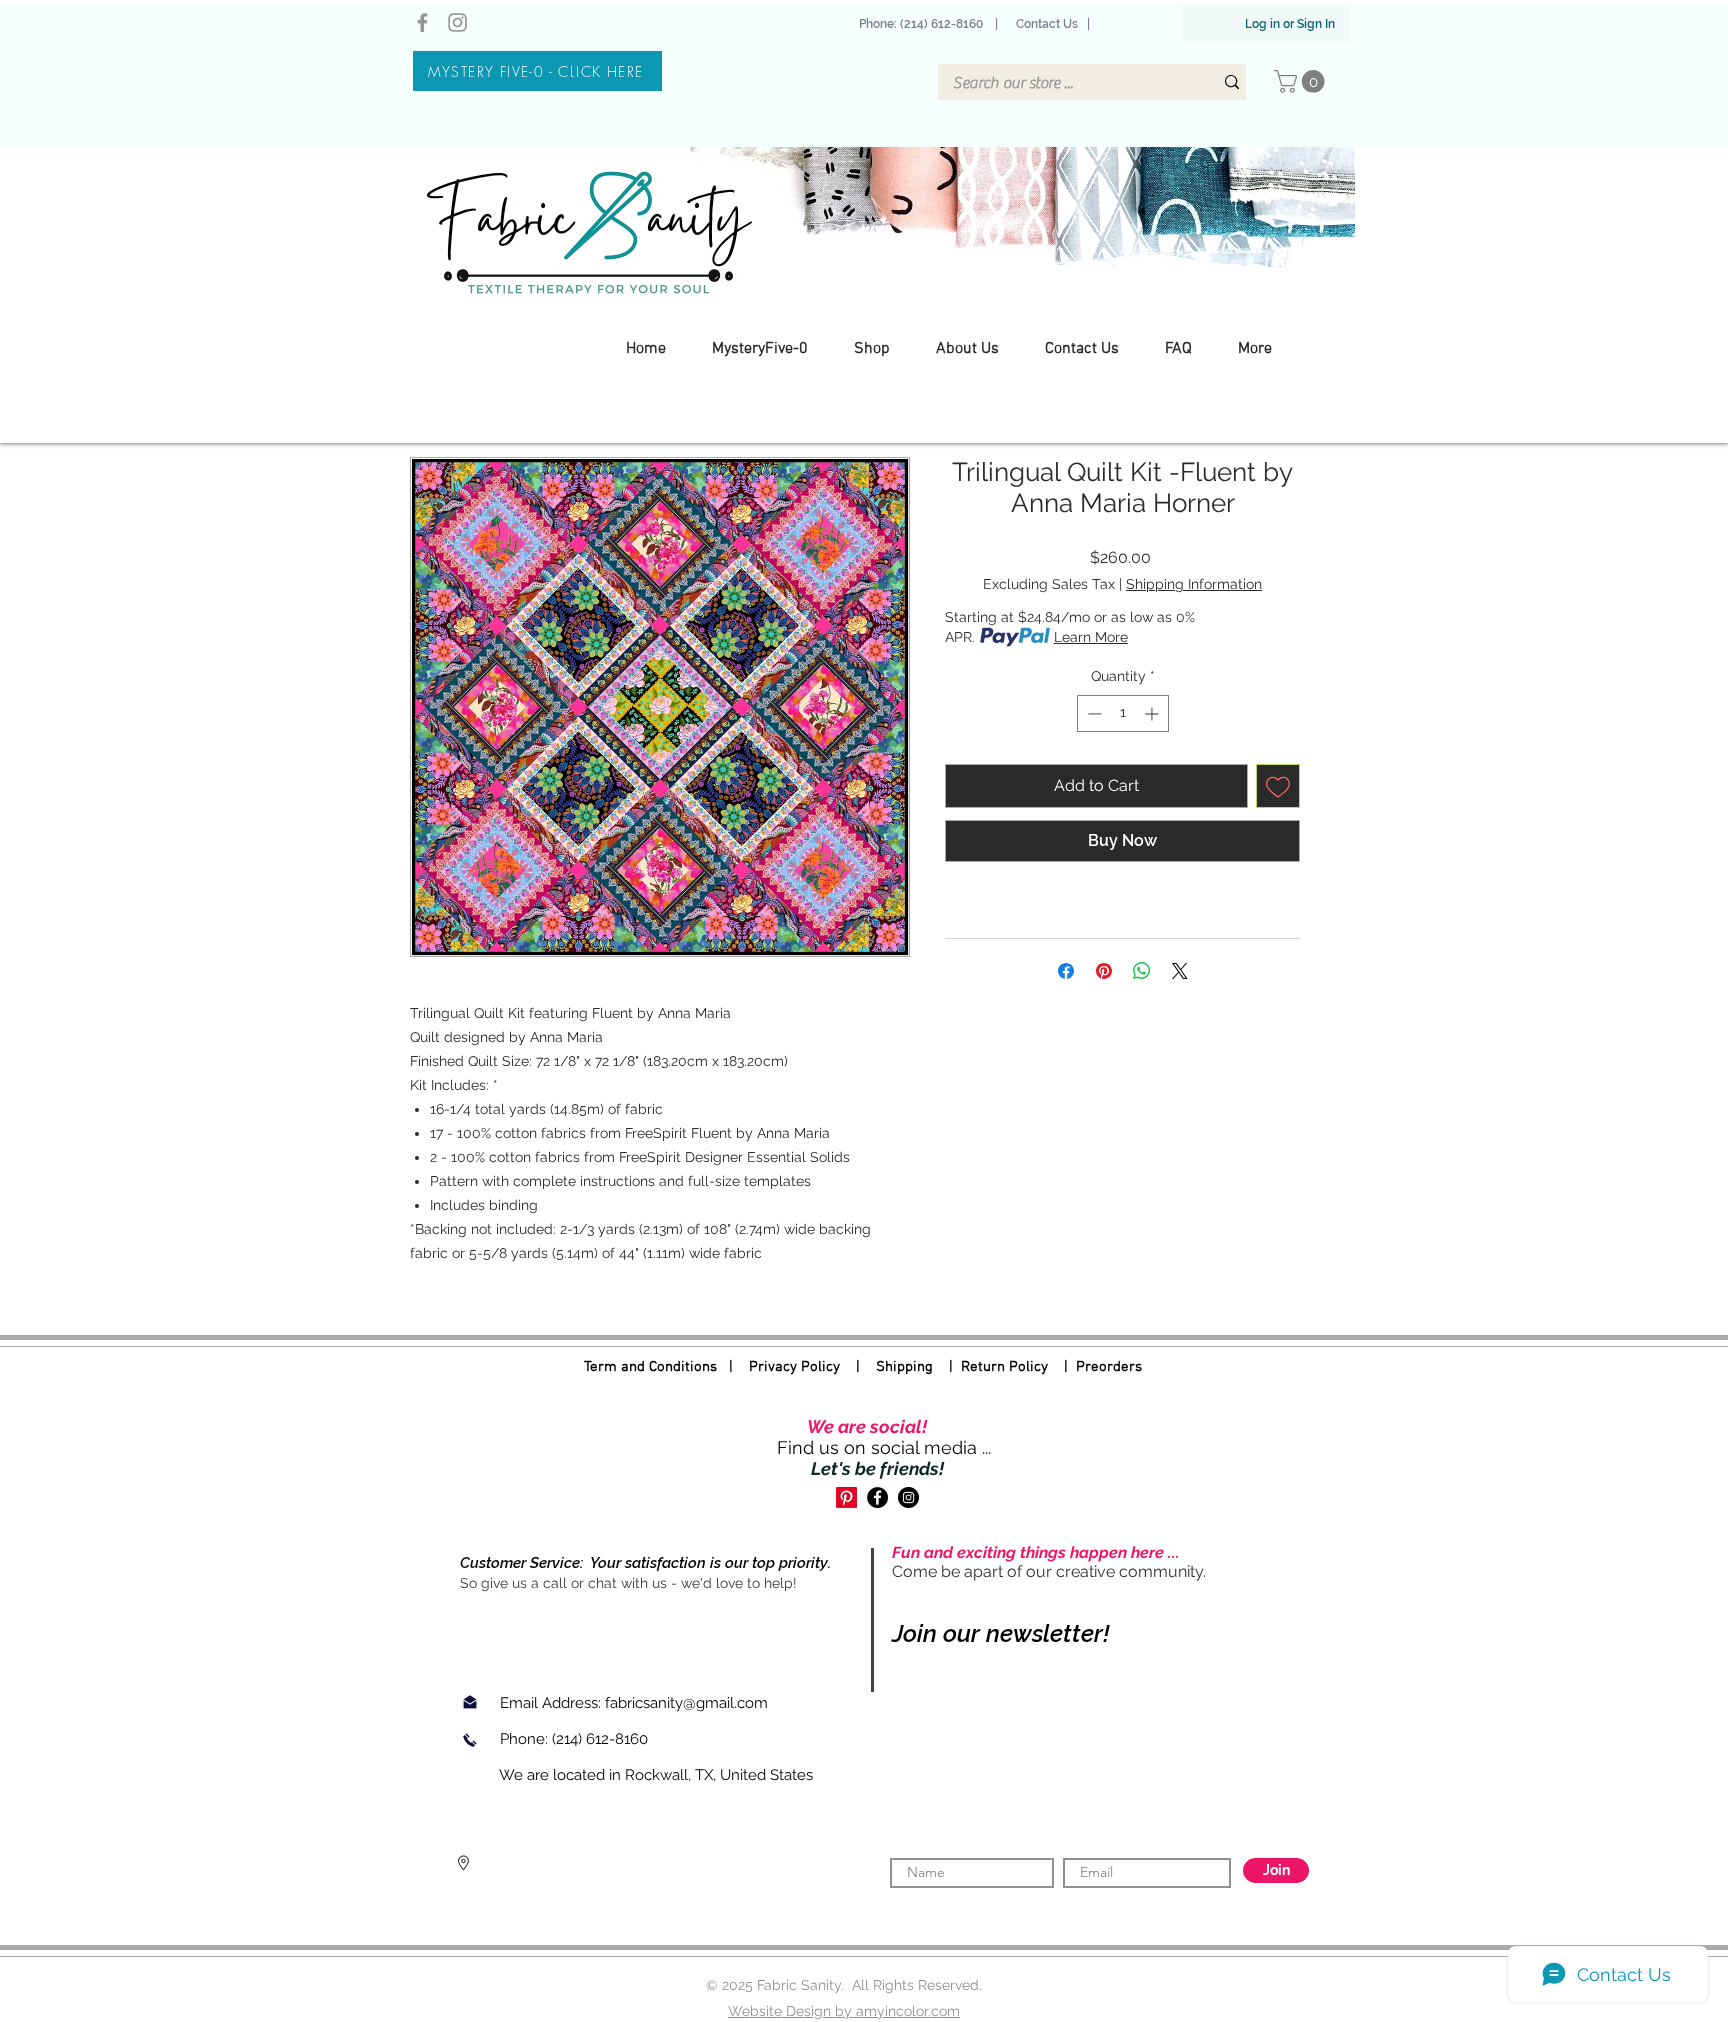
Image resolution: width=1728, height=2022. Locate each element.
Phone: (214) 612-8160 (924, 24)
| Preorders (1095, 1367)
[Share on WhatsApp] (1142, 971)
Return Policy (1004, 1367)
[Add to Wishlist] (1278, 786)
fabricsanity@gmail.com (686, 1703)
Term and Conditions (650, 1367)
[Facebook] (422, 22)
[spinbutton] (1123, 713)
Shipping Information (1194, 584)
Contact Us (1047, 24)
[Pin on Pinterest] (1104, 971)
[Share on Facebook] (1066, 971)
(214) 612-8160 (602, 1739)
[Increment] (1153, 713)
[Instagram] (457, 22)
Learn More (1091, 637)
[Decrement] (1092, 713)
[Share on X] (1180, 971)
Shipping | (918, 1367)
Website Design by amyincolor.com (844, 2011)
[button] (1302, 81)
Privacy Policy (794, 1367)
